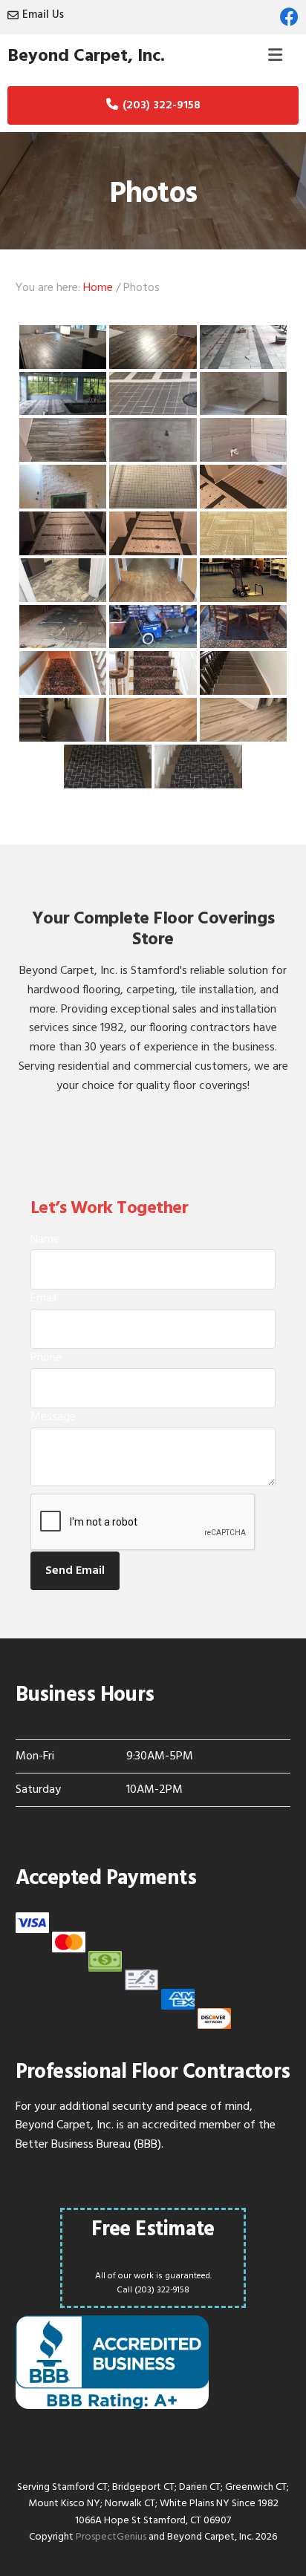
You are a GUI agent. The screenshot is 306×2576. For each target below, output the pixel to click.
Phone (46, 1358)
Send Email (75, 1571)
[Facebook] (289, 17)
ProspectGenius (111, 2537)
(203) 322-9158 (162, 105)
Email (43, 1298)
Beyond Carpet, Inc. (86, 56)
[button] (276, 56)
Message (53, 1417)
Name (45, 1240)
